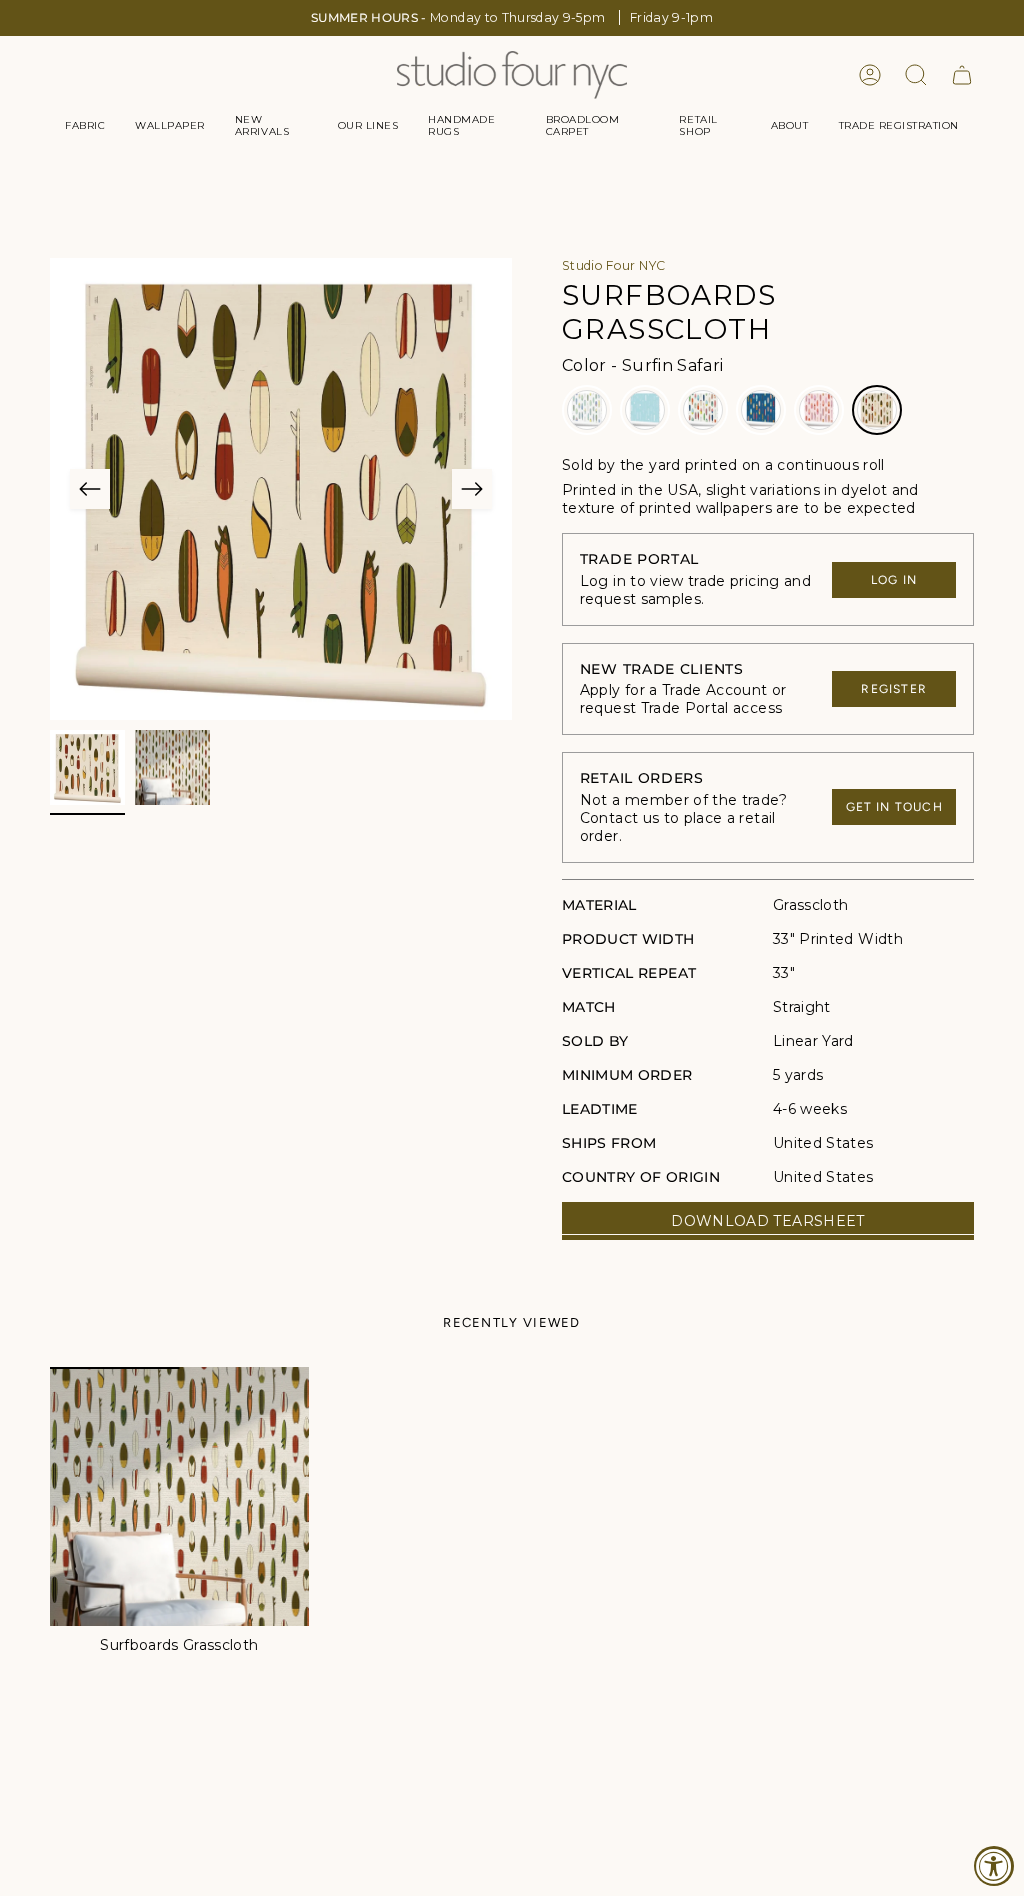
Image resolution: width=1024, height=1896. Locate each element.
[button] (85, 126)
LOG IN (894, 580)
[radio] (587, 410)
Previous (90, 489)
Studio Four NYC (613, 265)
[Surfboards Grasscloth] (179, 1496)
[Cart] (962, 75)
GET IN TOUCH (894, 807)
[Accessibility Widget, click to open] (994, 1866)
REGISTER (894, 689)
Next (472, 489)
